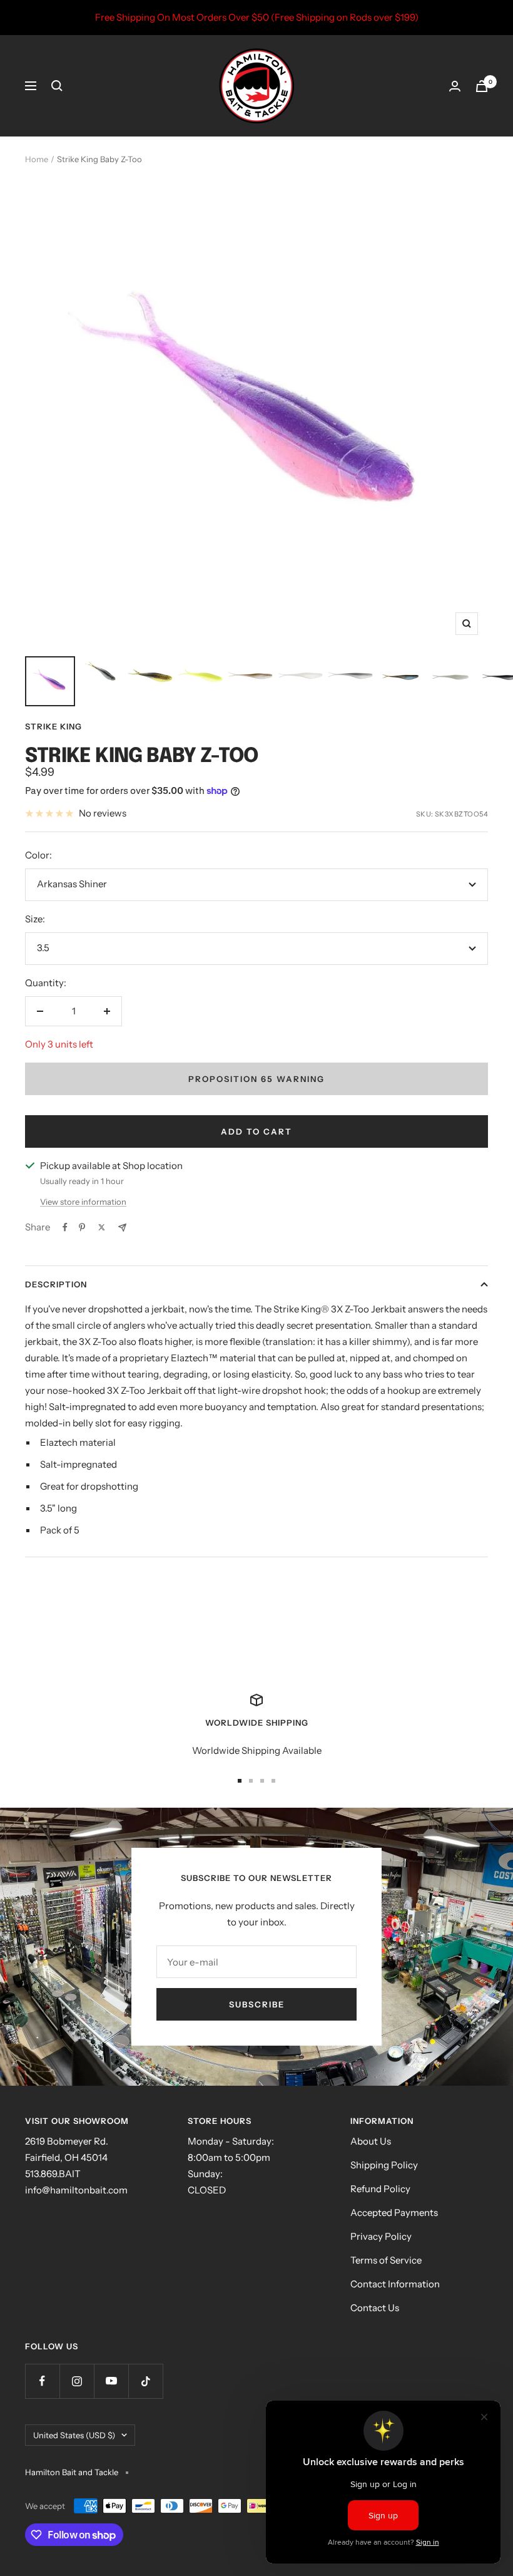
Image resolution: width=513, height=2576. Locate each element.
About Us (371, 2141)
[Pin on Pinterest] (82, 1227)
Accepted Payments (394, 2213)
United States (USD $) (74, 2435)
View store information (83, 1202)
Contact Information (395, 2284)
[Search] (57, 86)
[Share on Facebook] (65, 1227)
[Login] (455, 86)
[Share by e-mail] (122, 1228)
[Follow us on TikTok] (145, 2381)
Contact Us (375, 2308)
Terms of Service (386, 2260)
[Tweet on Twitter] (102, 1227)
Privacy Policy (381, 2236)
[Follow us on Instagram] (77, 2381)
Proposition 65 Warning (256, 1079)
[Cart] (482, 86)
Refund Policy (380, 2189)
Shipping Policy (384, 2165)
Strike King (53, 726)
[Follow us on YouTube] (111, 2381)
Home (37, 159)
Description (56, 1284)
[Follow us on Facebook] (42, 2381)
